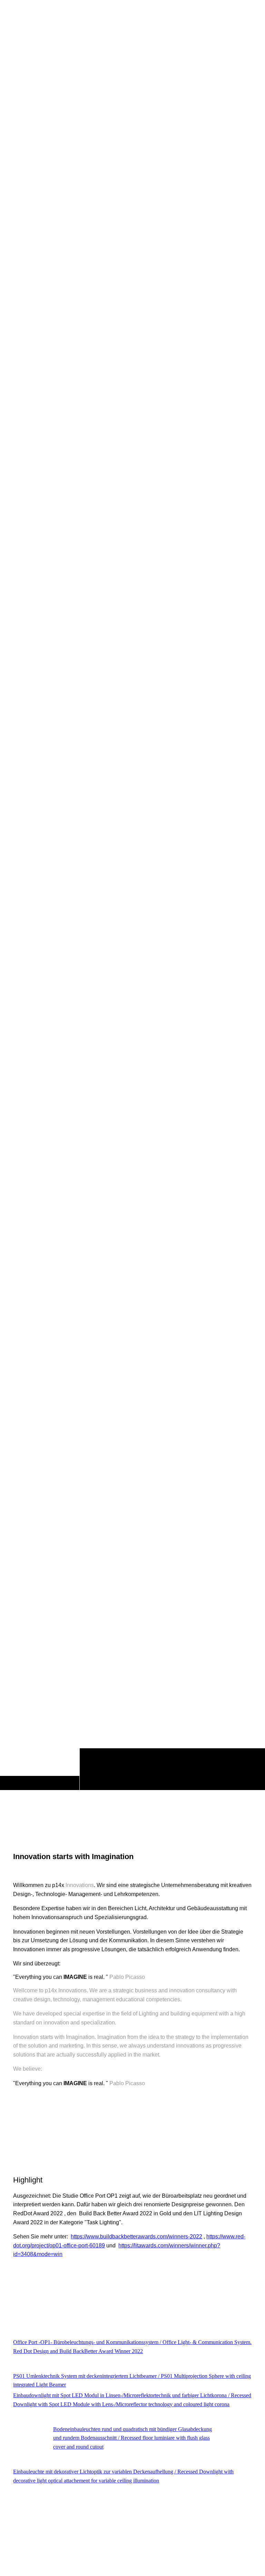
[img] (132, 914)
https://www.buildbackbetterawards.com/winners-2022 (136, 2237)
